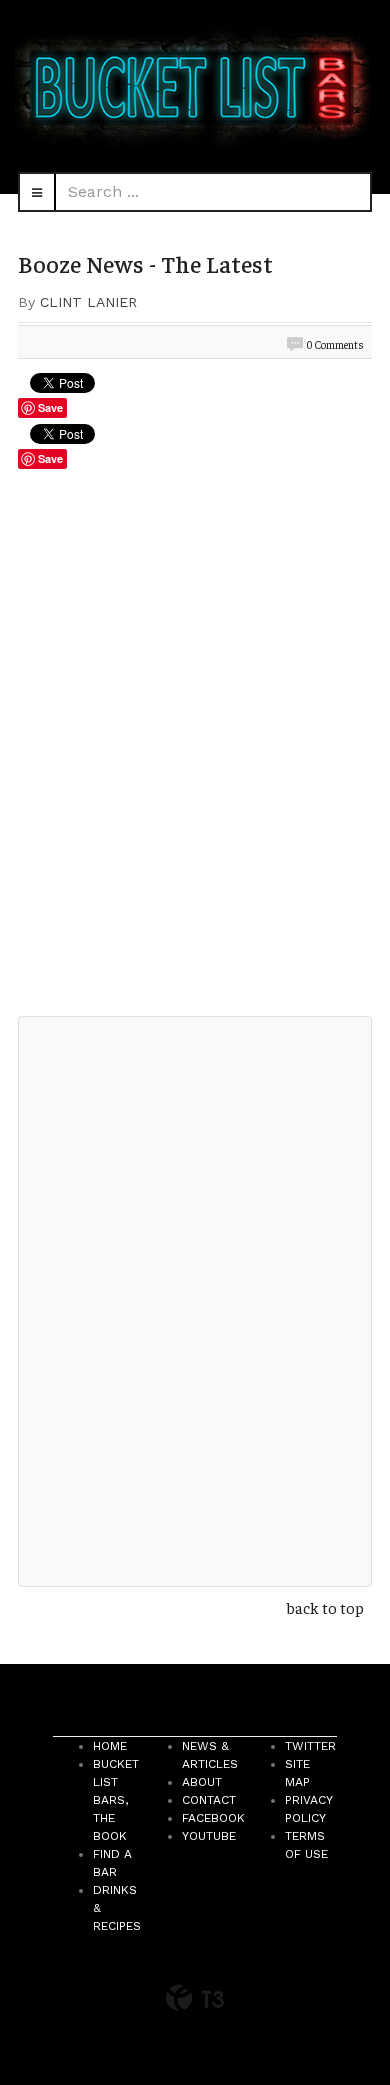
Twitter (310, 1746)
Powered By (195, 1998)
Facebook (213, 1818)
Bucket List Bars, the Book (116, 1800)
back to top (325, 1607)
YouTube (209, 1836)
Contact (209, 1800)
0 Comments (335, 344)
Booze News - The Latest (145, 263)
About (202, 1782)
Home (110, 1746)
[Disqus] (195, 749)
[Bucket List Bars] (195, 86)
